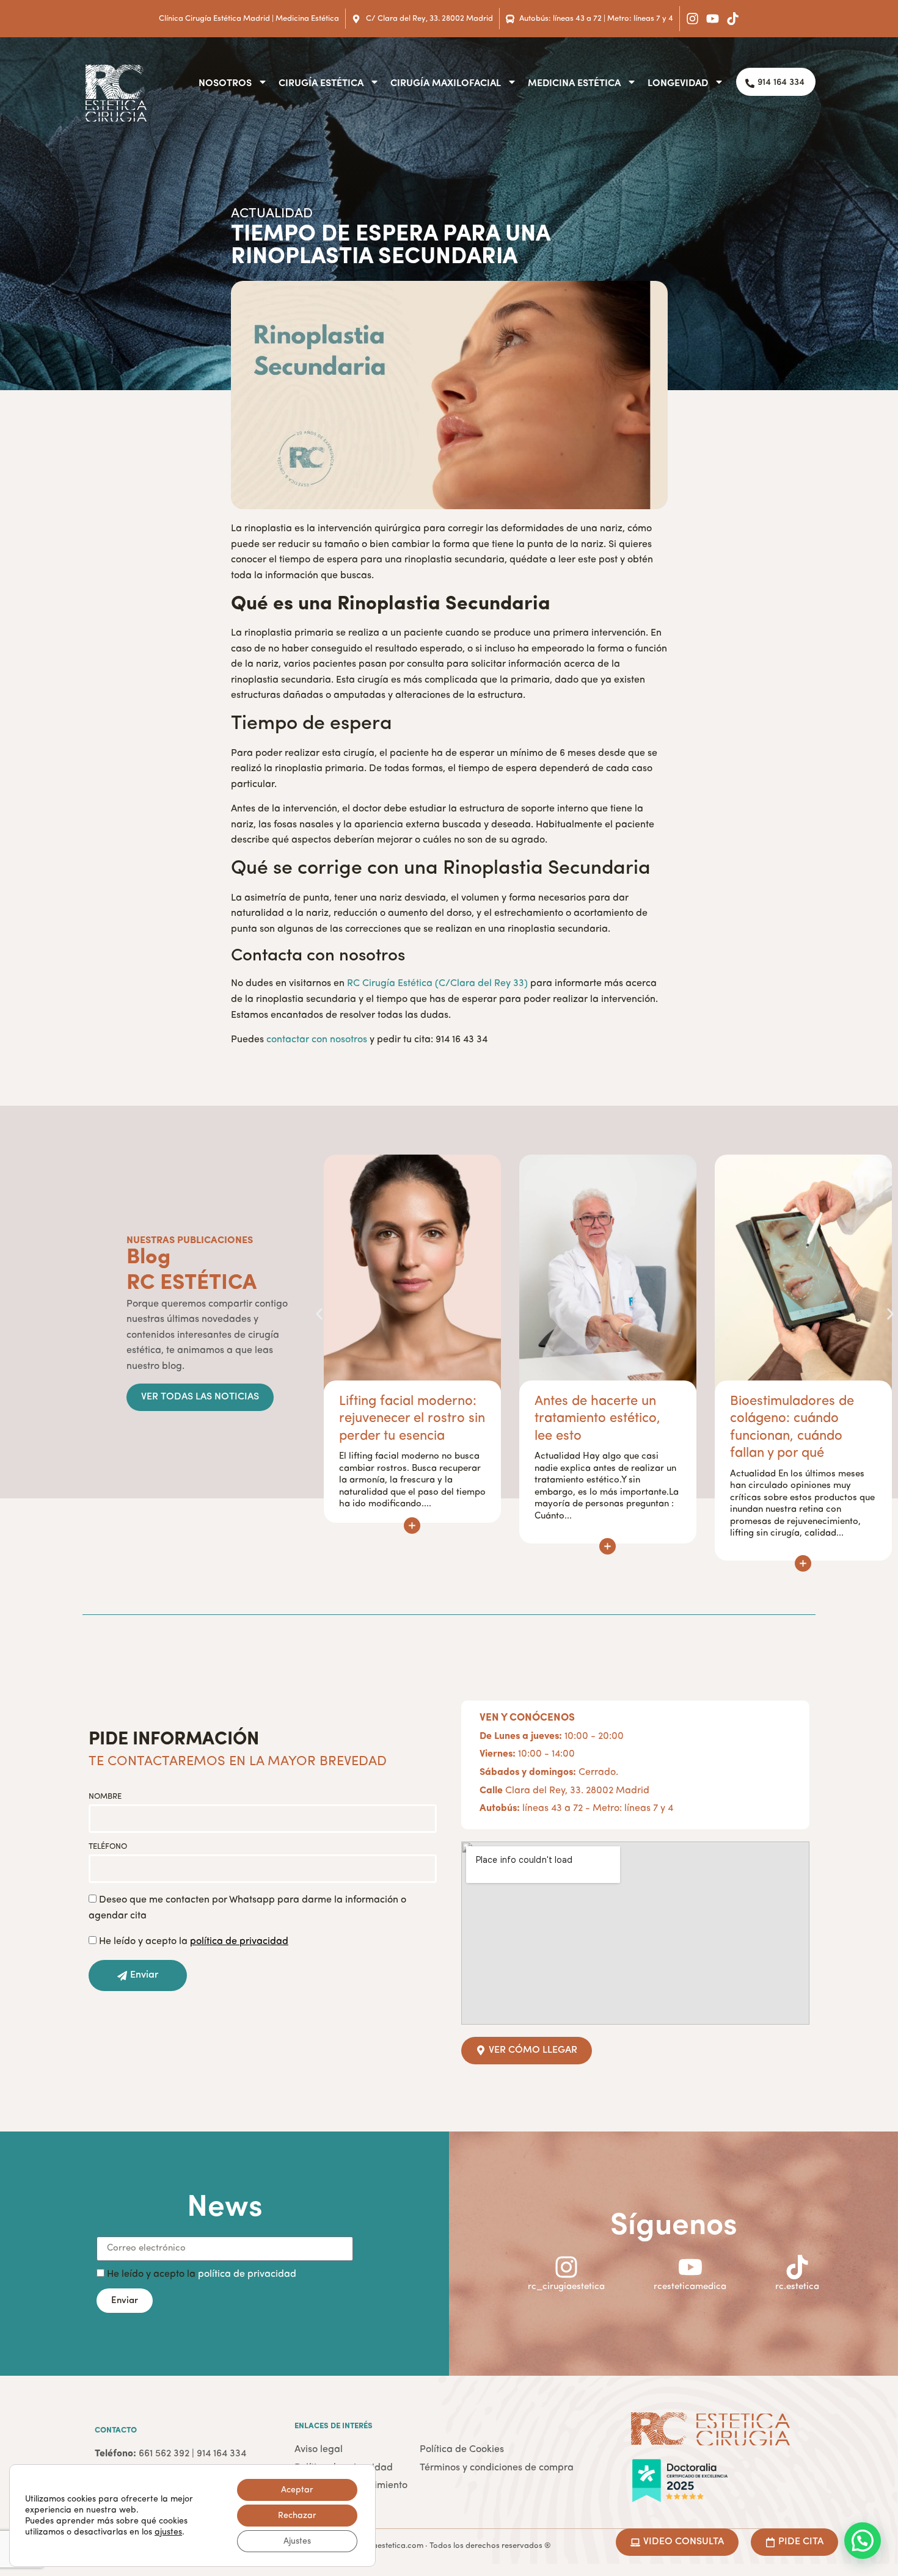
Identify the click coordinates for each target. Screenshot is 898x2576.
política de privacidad (247, 2274)
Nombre (105, 1797)
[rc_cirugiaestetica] (566, 2267)
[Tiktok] (733, 19)
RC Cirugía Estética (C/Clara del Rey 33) (437, 984)
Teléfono (108, 1847)
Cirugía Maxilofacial (446, 82)
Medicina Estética (574, 82)
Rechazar (297, 2516)
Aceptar (297, 2490)
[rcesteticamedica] (690, 2267)
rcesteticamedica (690, 2287)
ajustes (168, 2532)
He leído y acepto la (194, 1942)
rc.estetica (797, 2287)
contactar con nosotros (317, 1040)
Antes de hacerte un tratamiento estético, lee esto (402, 1419)
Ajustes (297, 2541)
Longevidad (678, 82)
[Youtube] (713, 19)
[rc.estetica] (797, 2267)
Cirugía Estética (321, 82)
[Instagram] (692, 19)
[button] (319, 1314)
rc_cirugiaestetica (566, 2287)
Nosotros (225, 82)
